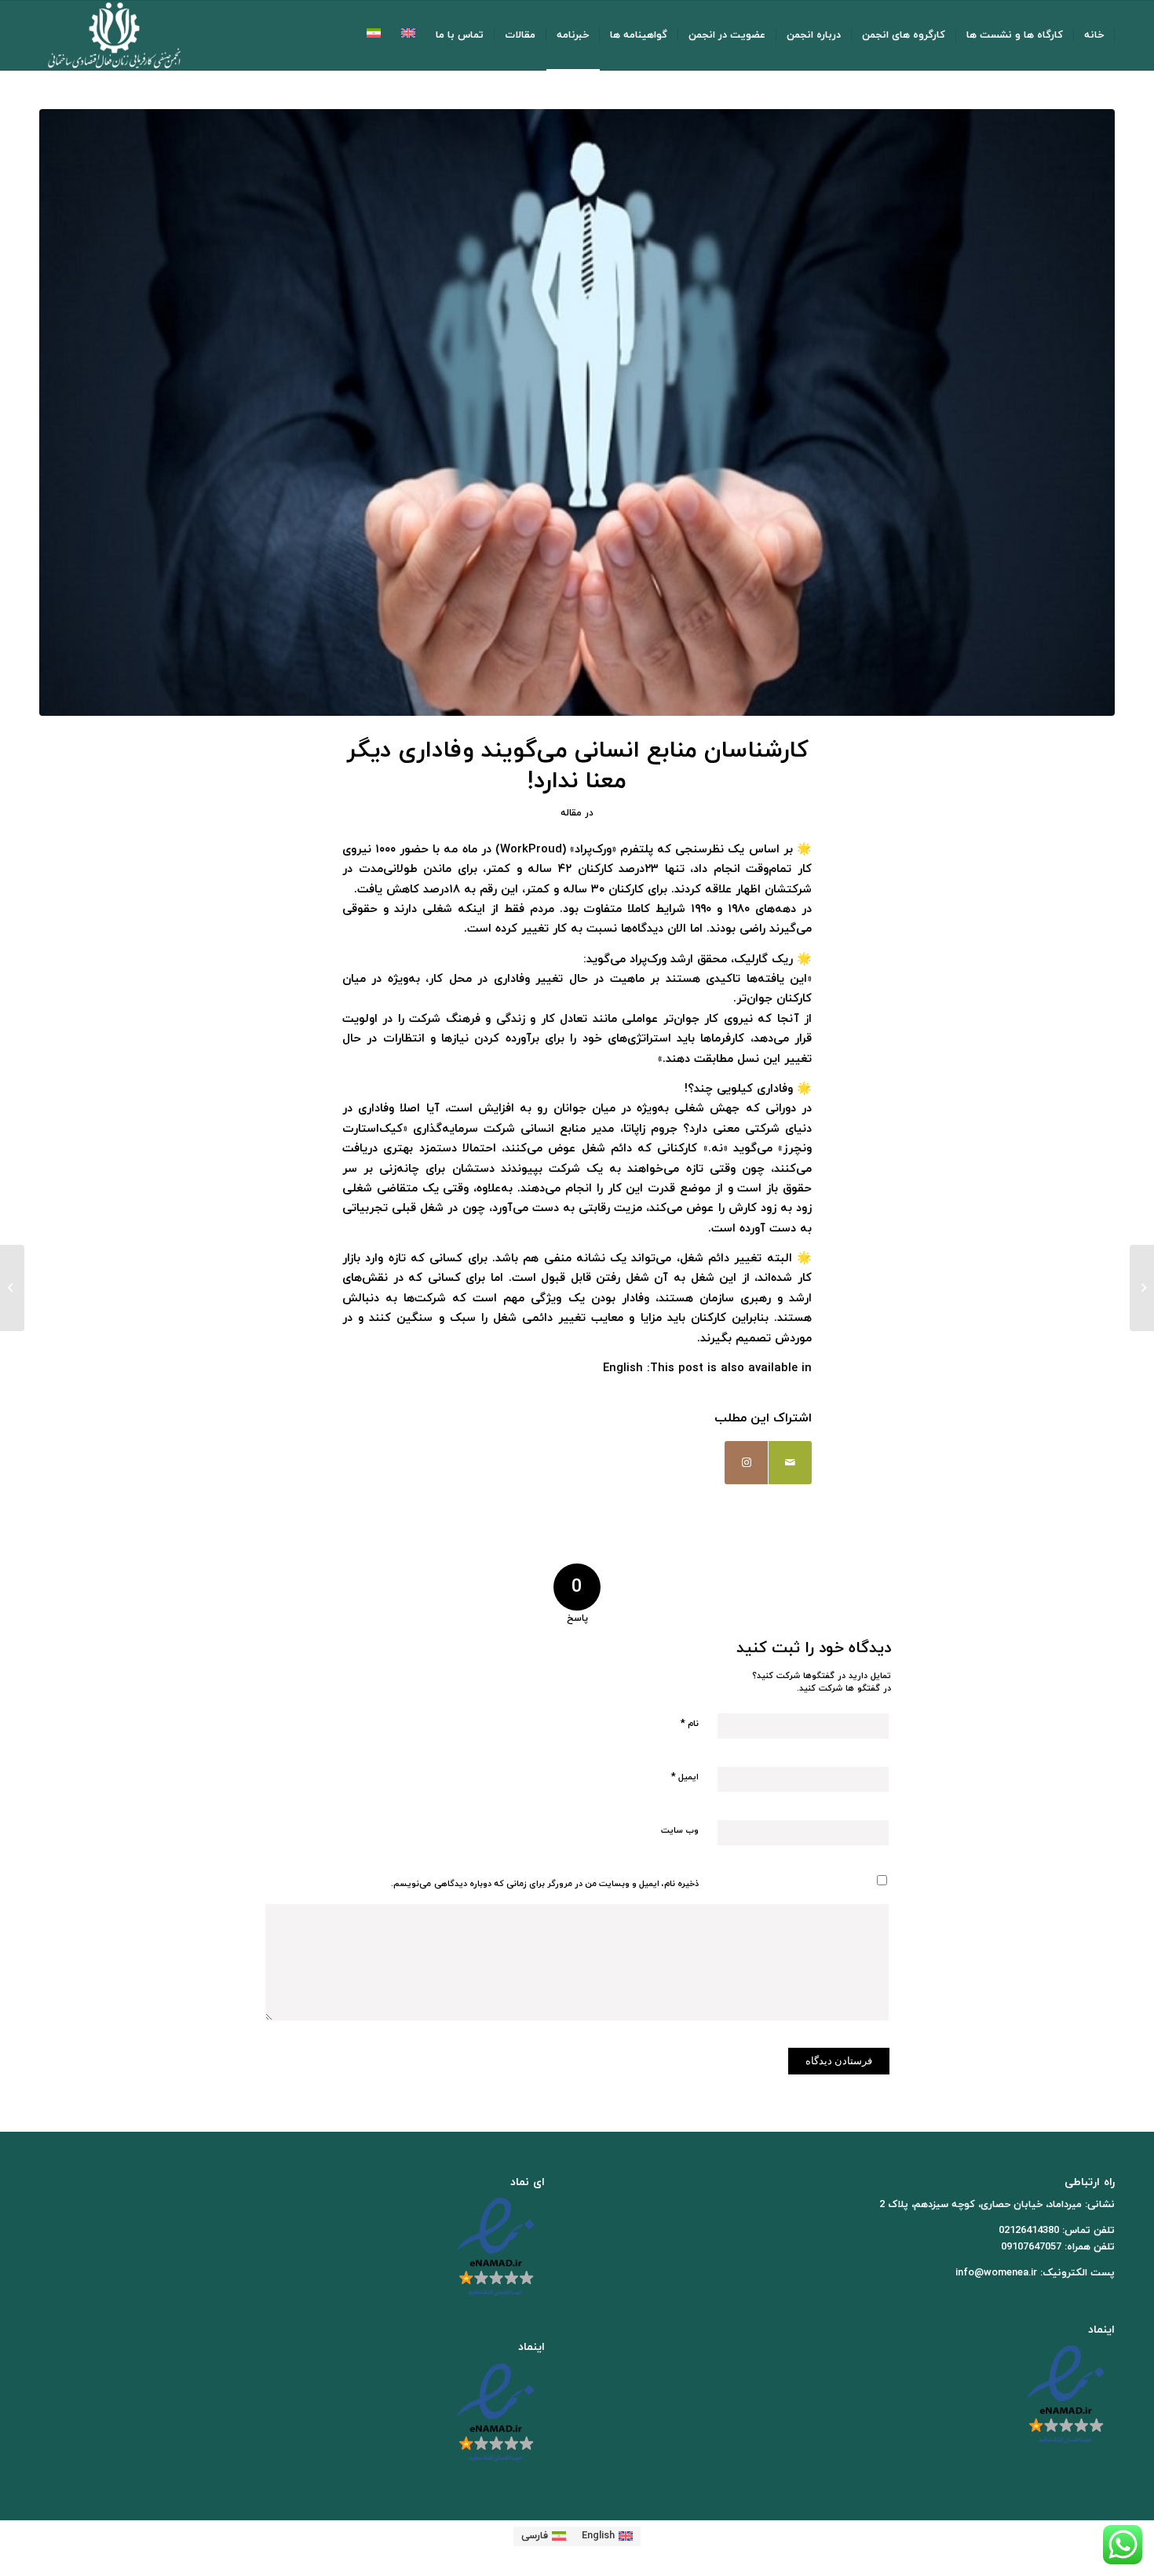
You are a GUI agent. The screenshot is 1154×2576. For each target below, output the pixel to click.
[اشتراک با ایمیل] (790, 1463)
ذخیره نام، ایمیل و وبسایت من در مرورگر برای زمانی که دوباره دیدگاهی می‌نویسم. (545, 1884)
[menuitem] (1094, 35)
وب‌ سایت (680, 1830)
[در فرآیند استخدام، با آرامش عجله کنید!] (1142, 1288)
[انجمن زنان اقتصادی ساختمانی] (114, 35)
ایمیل (685, 1777)
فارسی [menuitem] (535, 2536)
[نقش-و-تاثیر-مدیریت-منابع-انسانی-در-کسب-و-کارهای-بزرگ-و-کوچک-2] (577, 412)
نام (690, 1724)
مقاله (571, 813)
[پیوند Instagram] (746, 1463)
